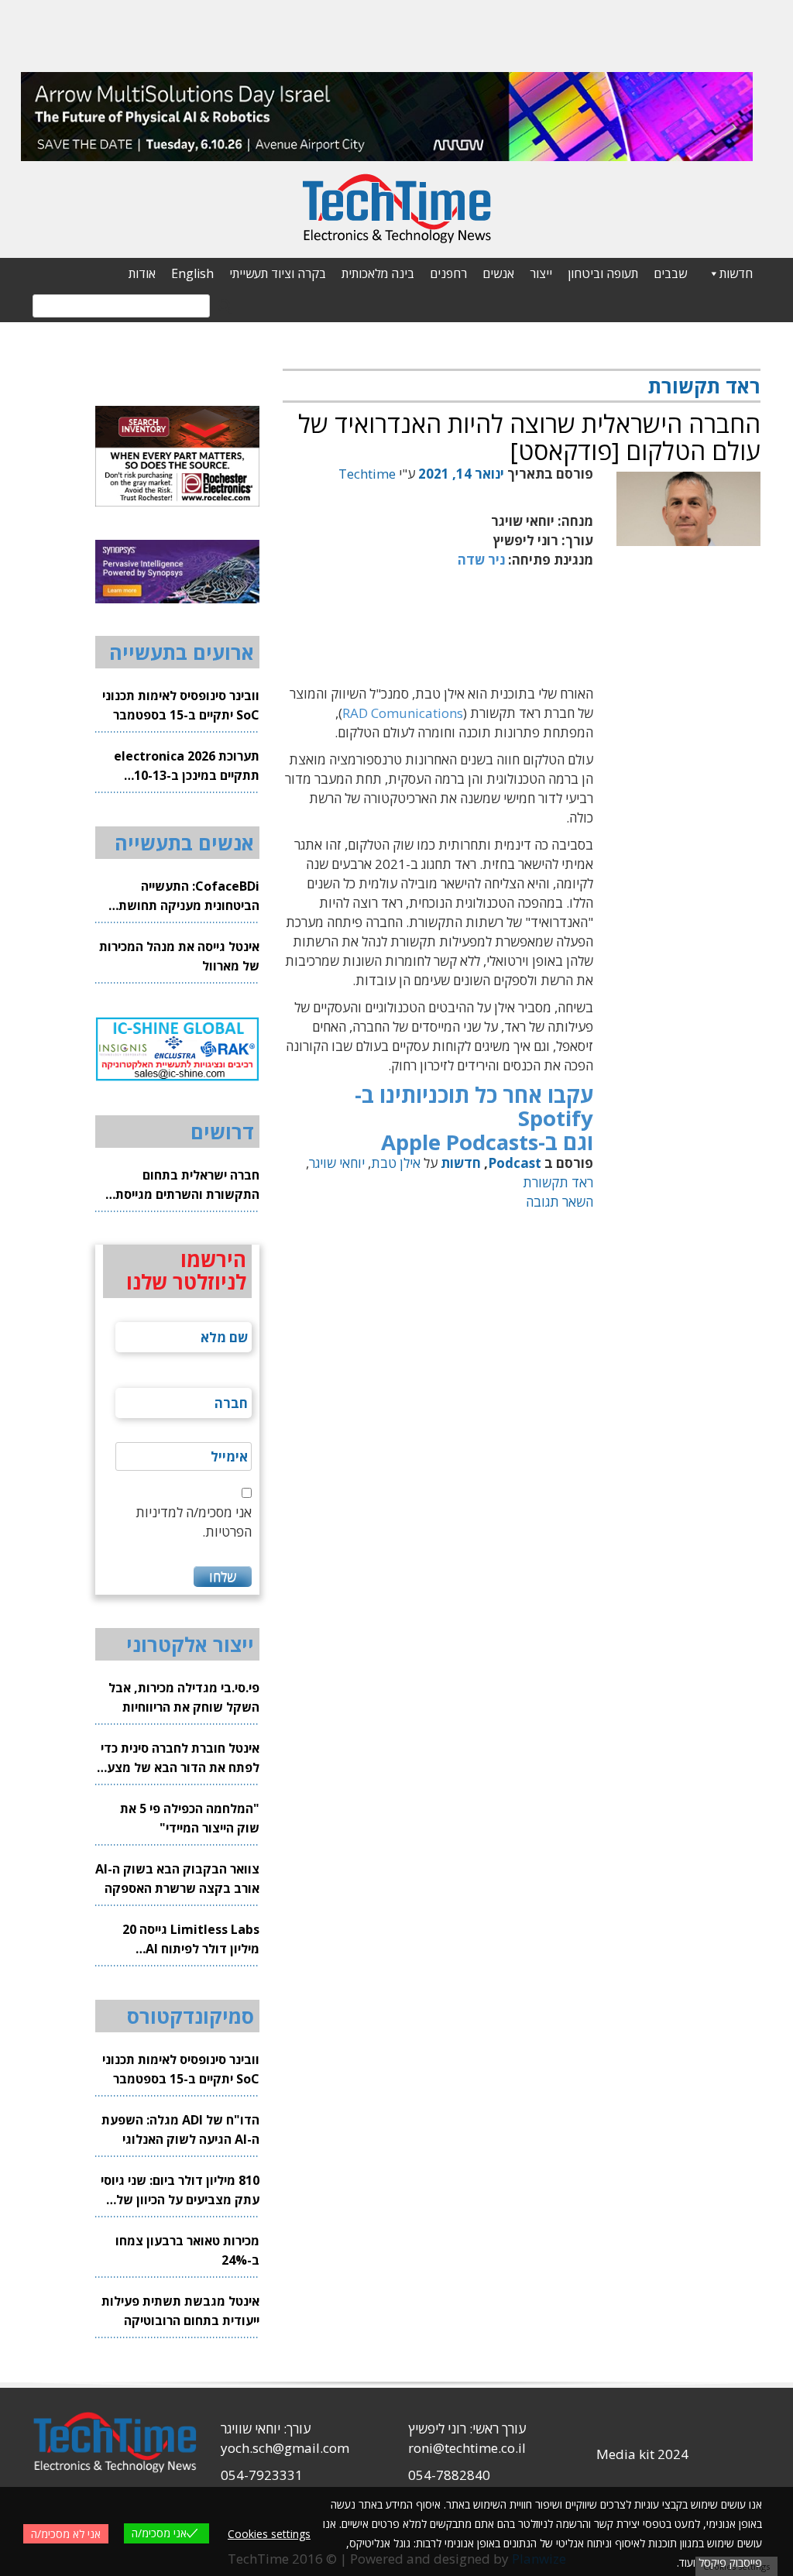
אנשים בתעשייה (184, 843)
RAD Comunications (403, 713)
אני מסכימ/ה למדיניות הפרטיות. (194, 1522)
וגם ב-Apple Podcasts (487, 1142)
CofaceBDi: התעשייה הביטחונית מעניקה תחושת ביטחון (189, 896)
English (192, 273)
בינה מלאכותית (378, 273)
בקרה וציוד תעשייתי (278, 273)
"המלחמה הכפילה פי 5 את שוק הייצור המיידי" (190, 1818)
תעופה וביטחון (603, 273)
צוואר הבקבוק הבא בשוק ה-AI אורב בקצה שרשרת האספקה (177, 1879)
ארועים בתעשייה (182, 652)
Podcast (515, 1163)
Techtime (367, 474)
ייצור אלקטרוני (190, 1644)
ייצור (541, 273)
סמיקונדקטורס (191, 2016)
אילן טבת (396, 1163)
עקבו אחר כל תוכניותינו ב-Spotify (474, 1106)
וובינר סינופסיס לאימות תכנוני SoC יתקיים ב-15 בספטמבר (181, 705)
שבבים (670, 273)
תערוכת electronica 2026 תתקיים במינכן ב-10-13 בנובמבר (187, 766)
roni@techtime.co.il (467, 2448)
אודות (142, 273)
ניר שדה (481, 560)
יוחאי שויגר (337, 1163)
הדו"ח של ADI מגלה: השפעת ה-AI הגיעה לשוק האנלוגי (180, 2129)
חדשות (736, 273)
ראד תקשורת (558, 1182)
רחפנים (448, 273)
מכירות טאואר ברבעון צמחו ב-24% (187, 2250)
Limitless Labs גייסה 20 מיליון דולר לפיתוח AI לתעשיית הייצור (191, 1940)
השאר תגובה (560, 1202)
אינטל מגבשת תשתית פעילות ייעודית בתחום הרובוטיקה (180, 2311)
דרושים (222, 1132)
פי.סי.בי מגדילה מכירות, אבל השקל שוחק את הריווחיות (184, 1697)
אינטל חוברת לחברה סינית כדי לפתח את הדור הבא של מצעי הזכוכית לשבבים (180, 1759)
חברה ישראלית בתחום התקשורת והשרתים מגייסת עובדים (187, 1185)
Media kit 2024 (642, 2454)
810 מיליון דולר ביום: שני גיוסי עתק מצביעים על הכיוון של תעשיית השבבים (180, 2191)
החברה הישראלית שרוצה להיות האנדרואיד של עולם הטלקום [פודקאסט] (529, 437)
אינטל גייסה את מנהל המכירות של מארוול (179, 956)
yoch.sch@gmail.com (285, 2448)
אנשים (498, 273)
